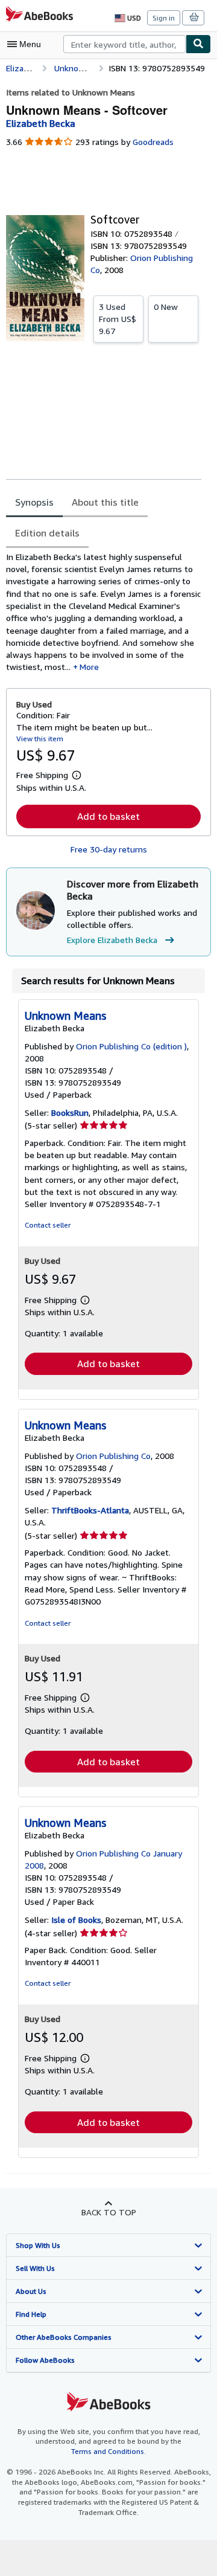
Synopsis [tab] (34, 502)
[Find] (198, 44)
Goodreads (153, 142)
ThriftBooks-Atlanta (90, 1510)
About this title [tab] (105, 502)
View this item (40, 739)
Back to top (109, 2212)
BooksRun (70, 1113)
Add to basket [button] (108, 816)
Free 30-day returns (109, 849)
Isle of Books (76, 1920)
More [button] (89, 667)
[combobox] (124, 44)
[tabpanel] (104, 612)
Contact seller (48, 1225)
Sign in (164, 18)
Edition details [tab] (47, 533)
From (118, 319)
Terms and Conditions (108, 2451)
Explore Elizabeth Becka (112, 940)
